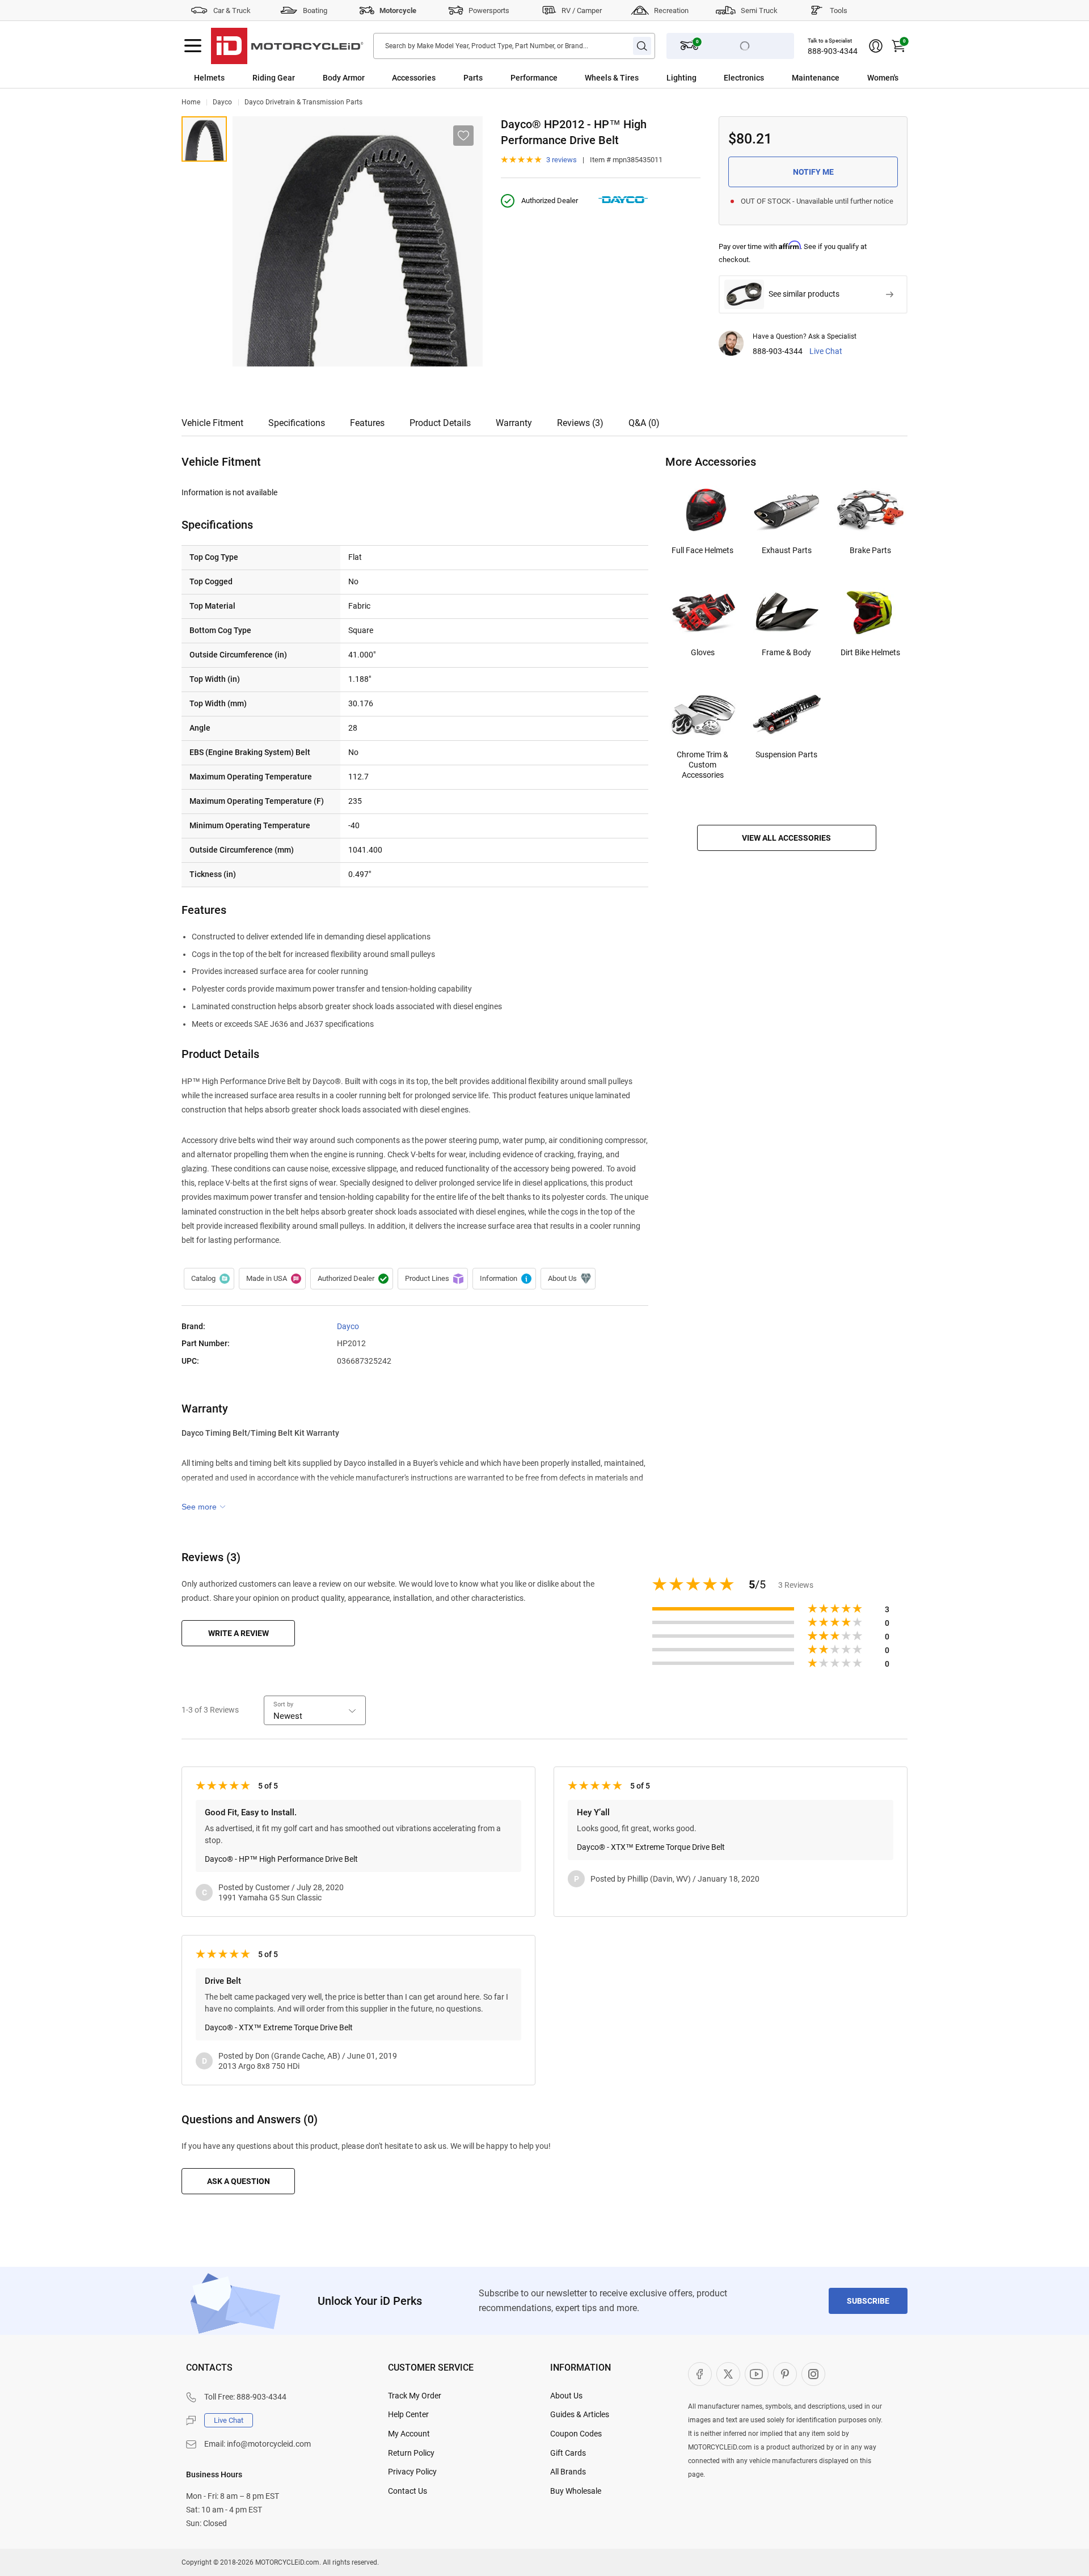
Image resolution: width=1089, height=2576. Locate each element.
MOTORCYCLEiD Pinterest (785, 2374)
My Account (409, 2434)
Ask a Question (239, 2181)
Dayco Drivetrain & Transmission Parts (303, 102)
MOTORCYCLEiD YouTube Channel (757, 2374)
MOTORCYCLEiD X (728, 2374)
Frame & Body (786, 652)
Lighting (681, 78)
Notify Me (813, 172)
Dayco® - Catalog (209, 1279)
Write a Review (239, 1633)
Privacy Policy (412, 2472)
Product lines (433, 1279)
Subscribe (868, 2301)
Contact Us (408, 2491)
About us (568, 1279)
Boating (315, 10)
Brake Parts (870, 550)
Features (367, 423)
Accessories (414, 78)
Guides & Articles (580, 2414)
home (191, 102)
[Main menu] (193, 46)
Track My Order (415, 2396)
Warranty (514, 423)
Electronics (744, 78)
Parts (473, 78)
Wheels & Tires (612, 78)
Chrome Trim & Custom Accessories (702, 765)
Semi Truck (759, 10)
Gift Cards (568, 2453)
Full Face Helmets (702, 550)
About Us (566, 2396)
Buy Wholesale (576, 2491)
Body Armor (344, 78)
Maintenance (816, 78)
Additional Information (504, 1279)
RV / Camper (582, 10)
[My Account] (876, 46)
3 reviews (562, 160)
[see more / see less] (204, 1507)
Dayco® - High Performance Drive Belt (204, 139)
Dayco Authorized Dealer (352, 1279)
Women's (883, 78)
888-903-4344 (833, 51)
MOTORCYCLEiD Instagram (813, 2374)
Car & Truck (232, 10)
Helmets (209, 78)
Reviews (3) (580, 423)
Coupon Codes (576, 2434)
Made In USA (272, 1279)
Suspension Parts (786, 754)
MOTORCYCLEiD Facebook (700, 2374)
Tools (839, 10)
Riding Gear (274, 78)
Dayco (222, 102)
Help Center (408, 2414)
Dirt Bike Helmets (870, 652)
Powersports (489, 10)
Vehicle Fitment (212, 423)
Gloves (703, 652)
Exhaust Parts (787, 550)
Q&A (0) (644, 423)
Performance (534, 78)
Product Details (440, 423)
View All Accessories (786, 838)
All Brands (568, 2472)
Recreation (671, 10)
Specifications (297, 423)
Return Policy (411, 2453)
